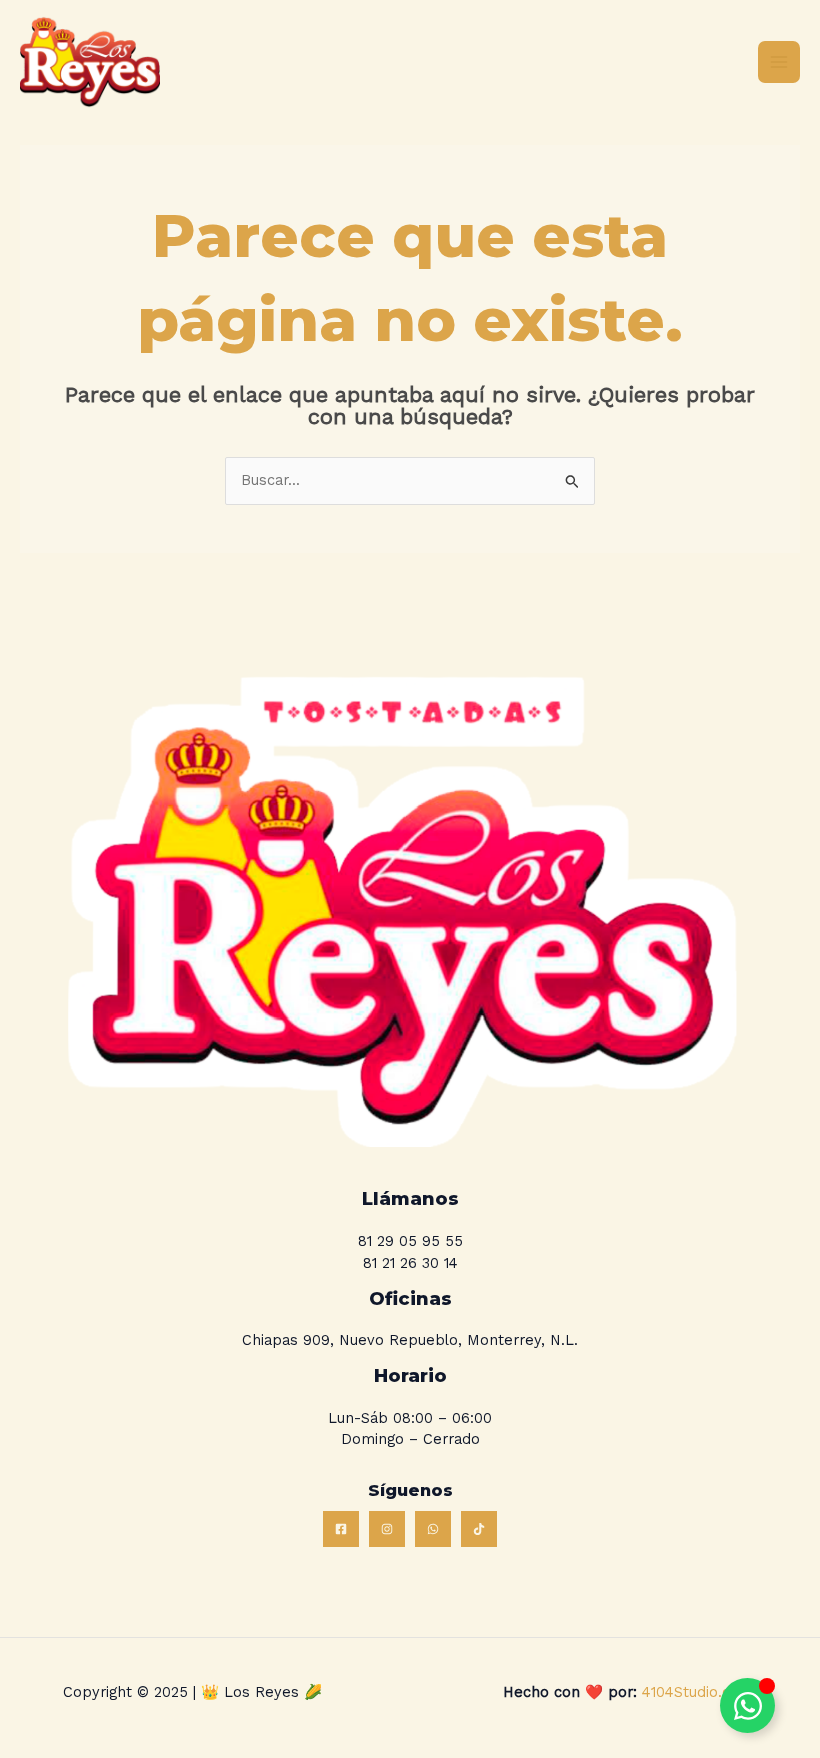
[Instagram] (387, 1529)
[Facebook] (341, 1529)
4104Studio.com (695, 1692)
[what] (433, 1529)
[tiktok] (479, 1529)
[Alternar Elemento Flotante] (747, 1705)
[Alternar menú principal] (779, 62)
